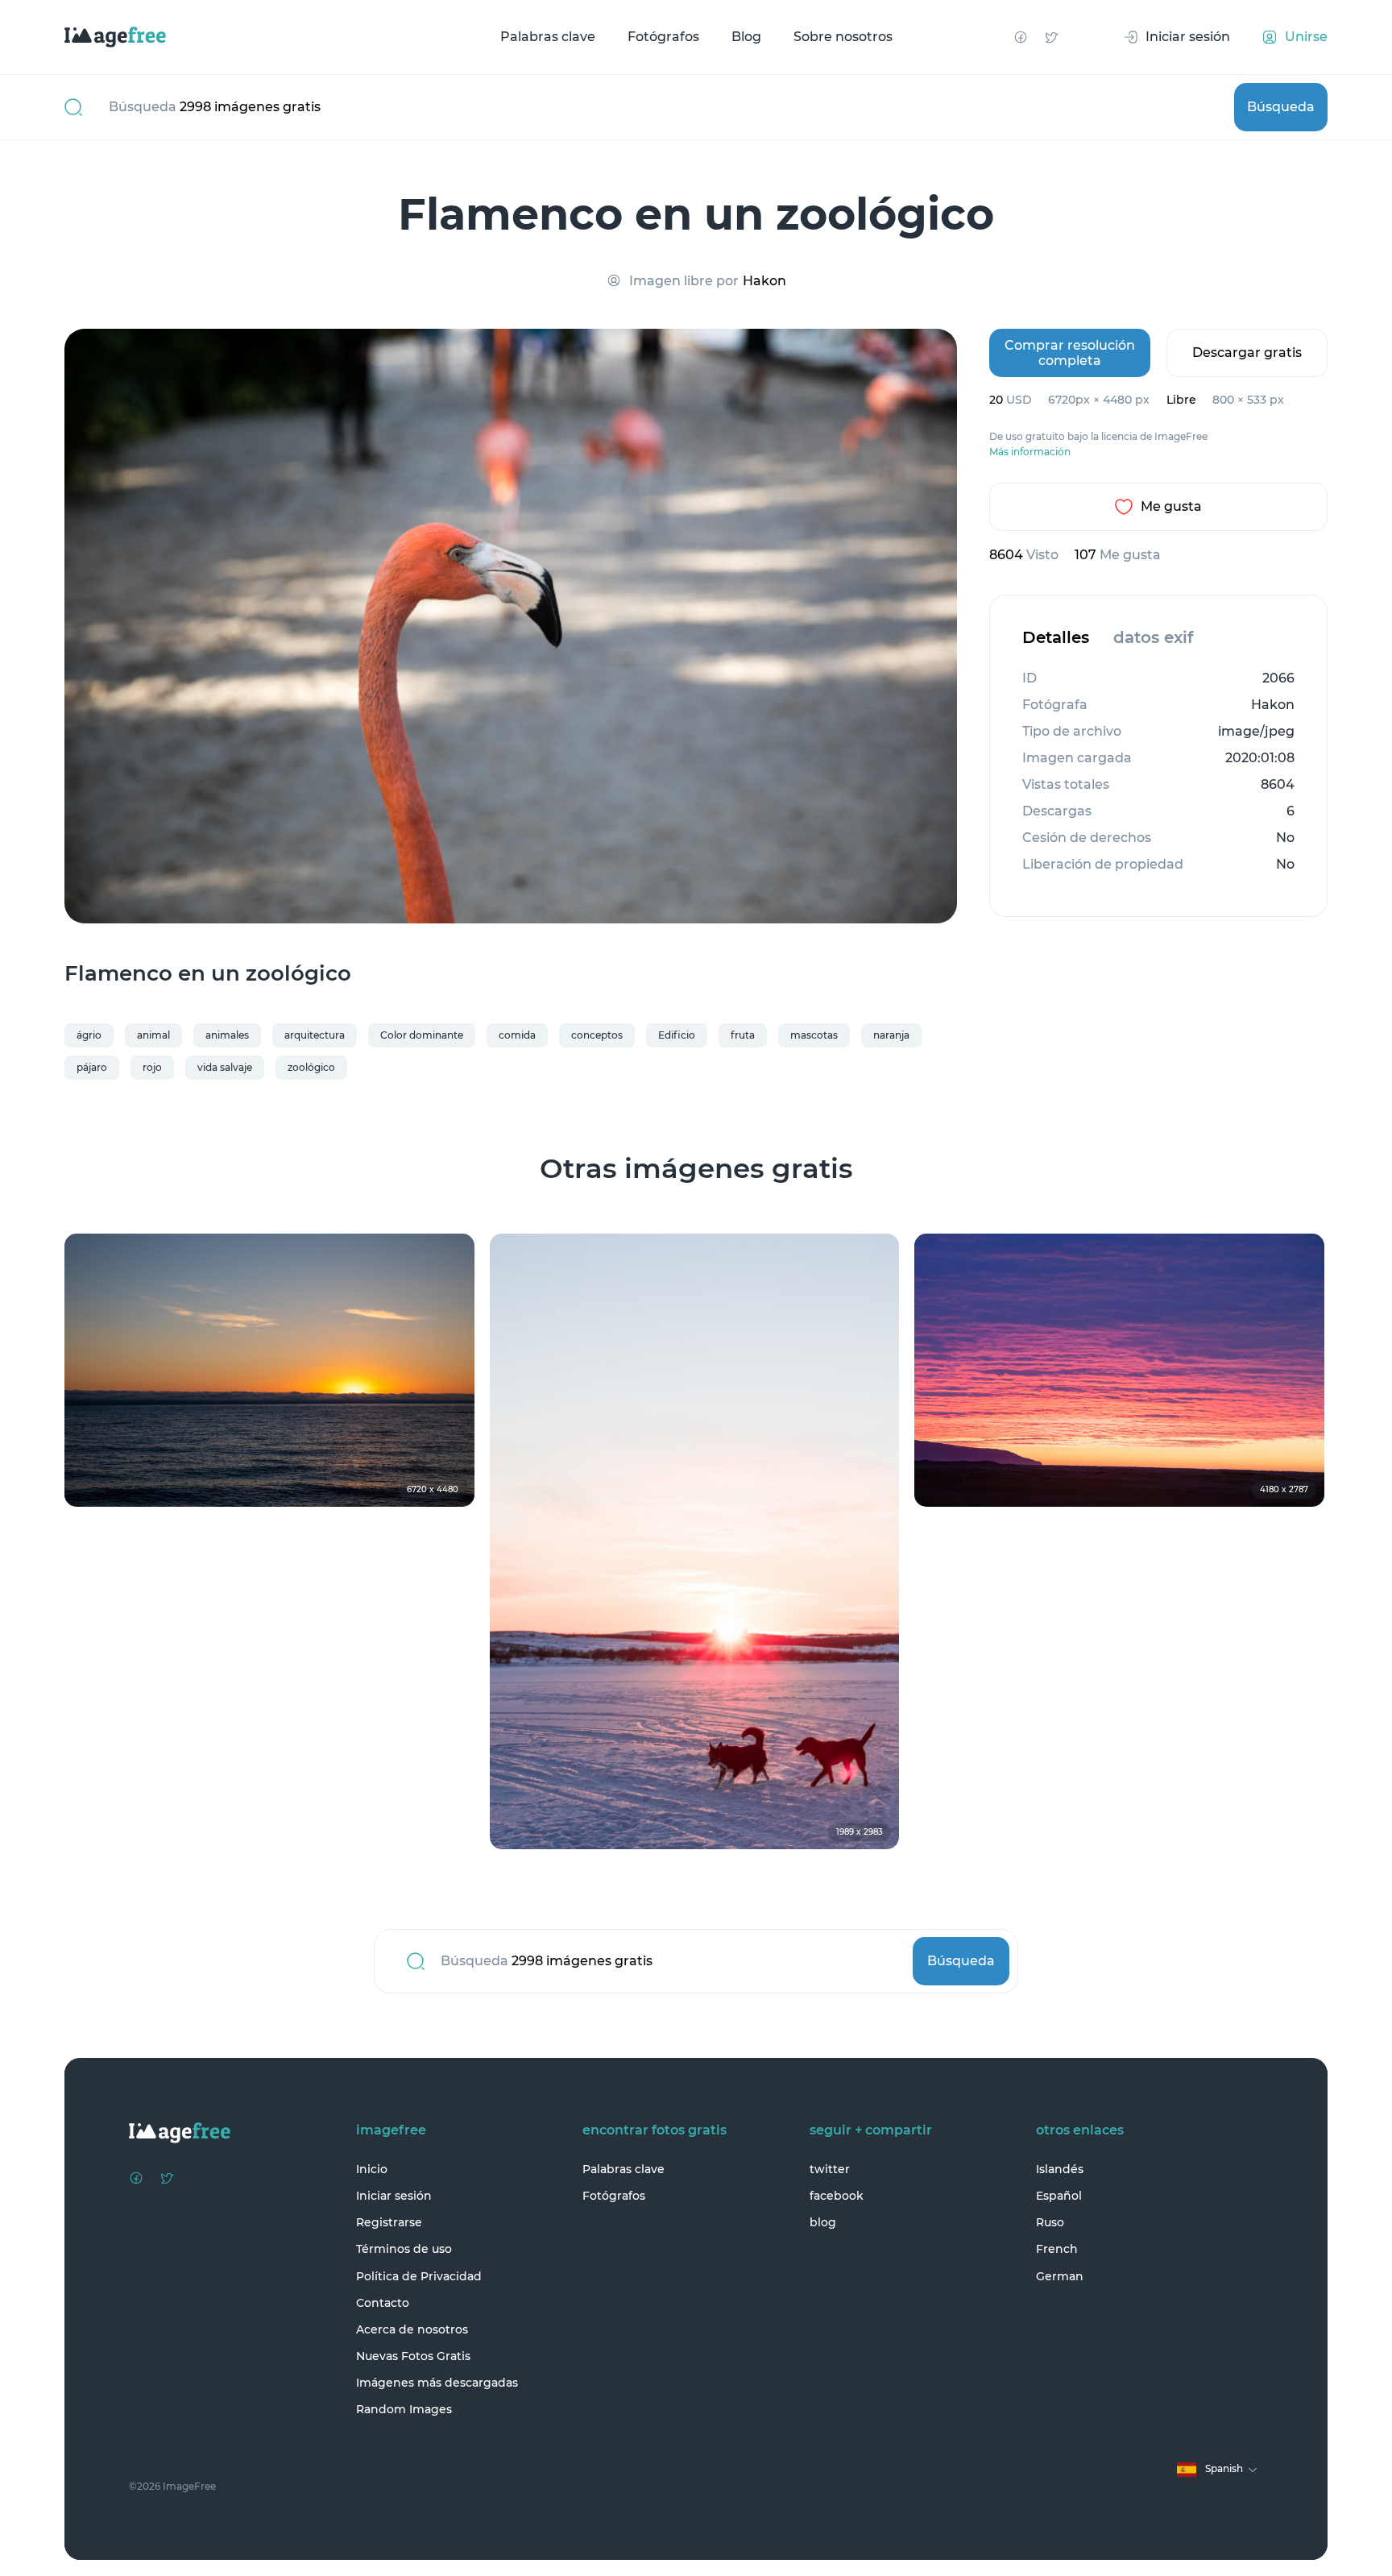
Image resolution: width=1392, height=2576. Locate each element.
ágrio (89, 1035)
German (1060, 2276)
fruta (743, 1035)
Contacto (383, 2303)
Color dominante (422, 1035)
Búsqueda (1281, 107)
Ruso (1050, 2222)
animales (227, 1035)
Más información (1030, 452)
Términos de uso (404, 2249)
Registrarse (389, 2222)
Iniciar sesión (394, 2196)
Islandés (1060, 2169)
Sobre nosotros (843, 37)
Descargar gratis (1247, 353)
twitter (830, 2169)
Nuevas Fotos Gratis (413, 2356)
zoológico (311, 1067)
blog (823, 2222)
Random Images (404, 2409)
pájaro (92, 1067)
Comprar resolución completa (1070, 353)
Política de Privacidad (419, 2276)
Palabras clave (548, 37)
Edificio (677, 1035)
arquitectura (315, 1035)
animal (153, 1035)
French (1057, 2249)
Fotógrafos (663, 37)
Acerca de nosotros (412, 2329)
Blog (746, 37)
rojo (152, 1067)
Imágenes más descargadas (437, 2383)
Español (1059, 2196)
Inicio (372, 2169)
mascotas (814, 1035)
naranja (891, 1035)
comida (517, 1035)
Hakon (764, 281)
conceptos (597, 1035)
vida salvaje (225, 1067)
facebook (837, 2196)
